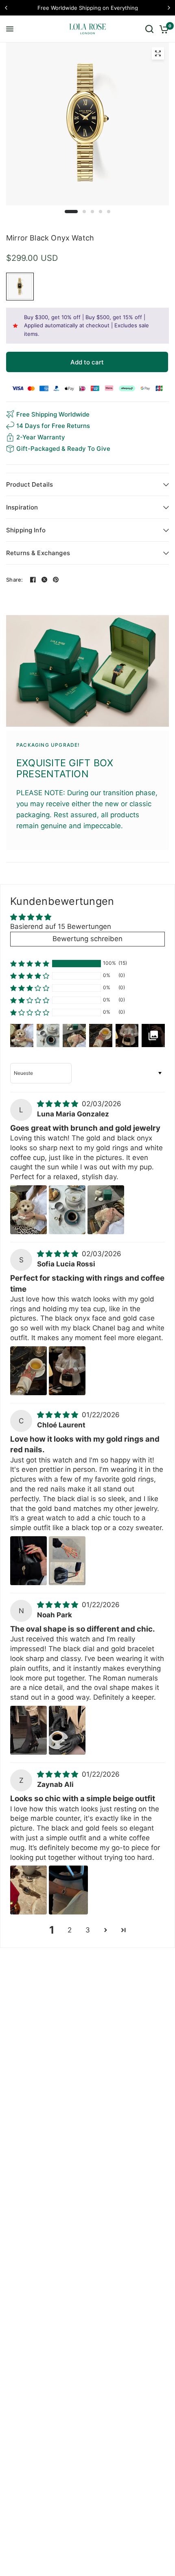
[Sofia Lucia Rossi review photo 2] (67, 1371)
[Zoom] (158, 53)
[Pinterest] (56, 580)
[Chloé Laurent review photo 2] (67, 1561)
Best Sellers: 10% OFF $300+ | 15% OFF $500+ (87, 8)
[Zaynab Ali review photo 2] (68, 1890)
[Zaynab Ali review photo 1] (28, 1890)
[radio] (20, 287)
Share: (15, 580)
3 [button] (88, 1930)
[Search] (149, 29)
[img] (59, 1104)
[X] (44, 580)
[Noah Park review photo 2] (67, 1730)
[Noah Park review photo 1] (28, 1730)
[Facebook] (33, 580)
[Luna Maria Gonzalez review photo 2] (67, 1210)
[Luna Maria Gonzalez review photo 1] (28, 1210)
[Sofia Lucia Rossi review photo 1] (28, 1371)
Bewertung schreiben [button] (87, 939)
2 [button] (70, 1930)
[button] (30, 964)
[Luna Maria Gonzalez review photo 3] (106, 1210)
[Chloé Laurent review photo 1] (28, 1561)
